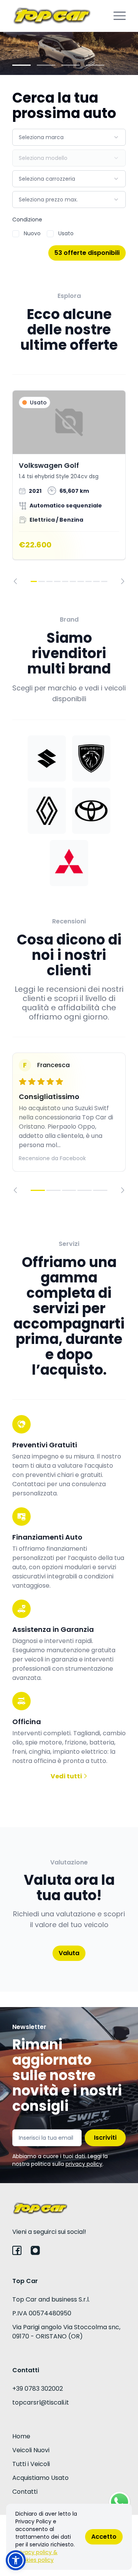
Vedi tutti (67, 1776)
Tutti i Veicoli (31, 2464)
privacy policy (84, 2164)
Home (21, 2436)
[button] (16, 2560)
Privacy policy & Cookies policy (36, 2556)
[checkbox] (16, 234)
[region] (69, 487)
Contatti (25, 2492)
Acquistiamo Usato (40, 2478)
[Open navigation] (120, 16)
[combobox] (69, 137)
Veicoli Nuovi (31, 2450)
